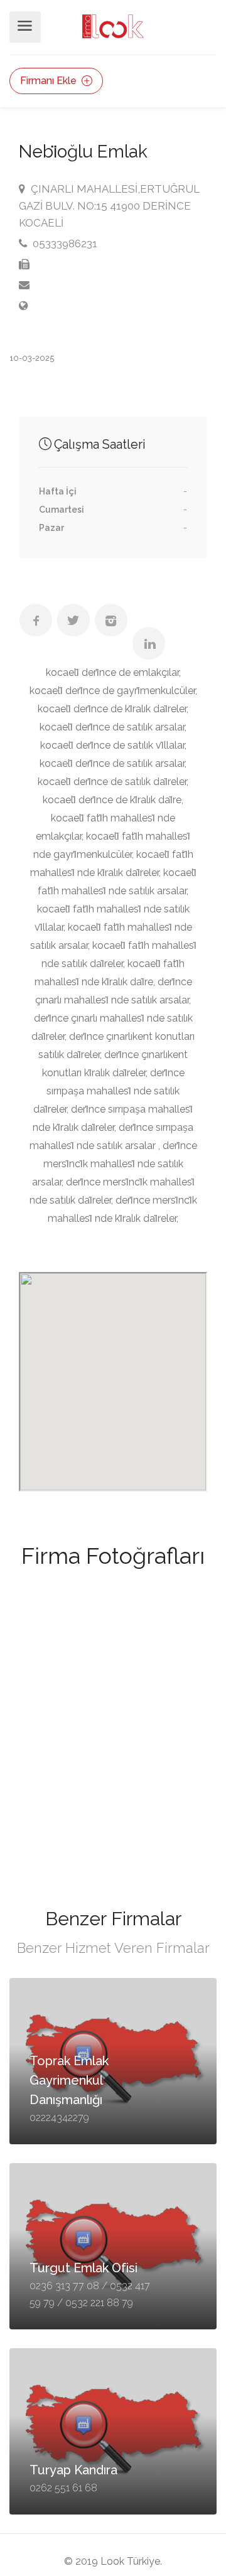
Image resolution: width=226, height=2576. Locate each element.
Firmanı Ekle (50, 81)
